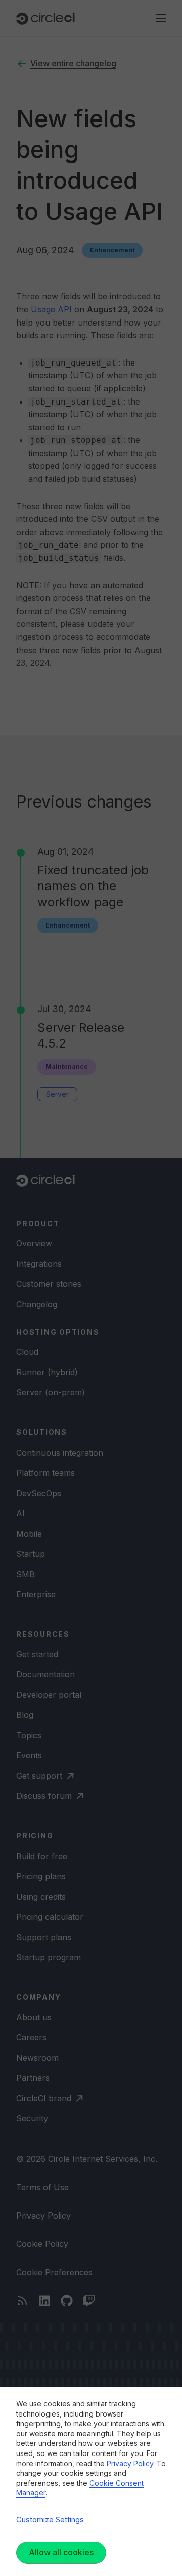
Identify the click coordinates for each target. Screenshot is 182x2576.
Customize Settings (50, 2520)
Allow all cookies (61, 2552)
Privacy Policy (130, 2463)
